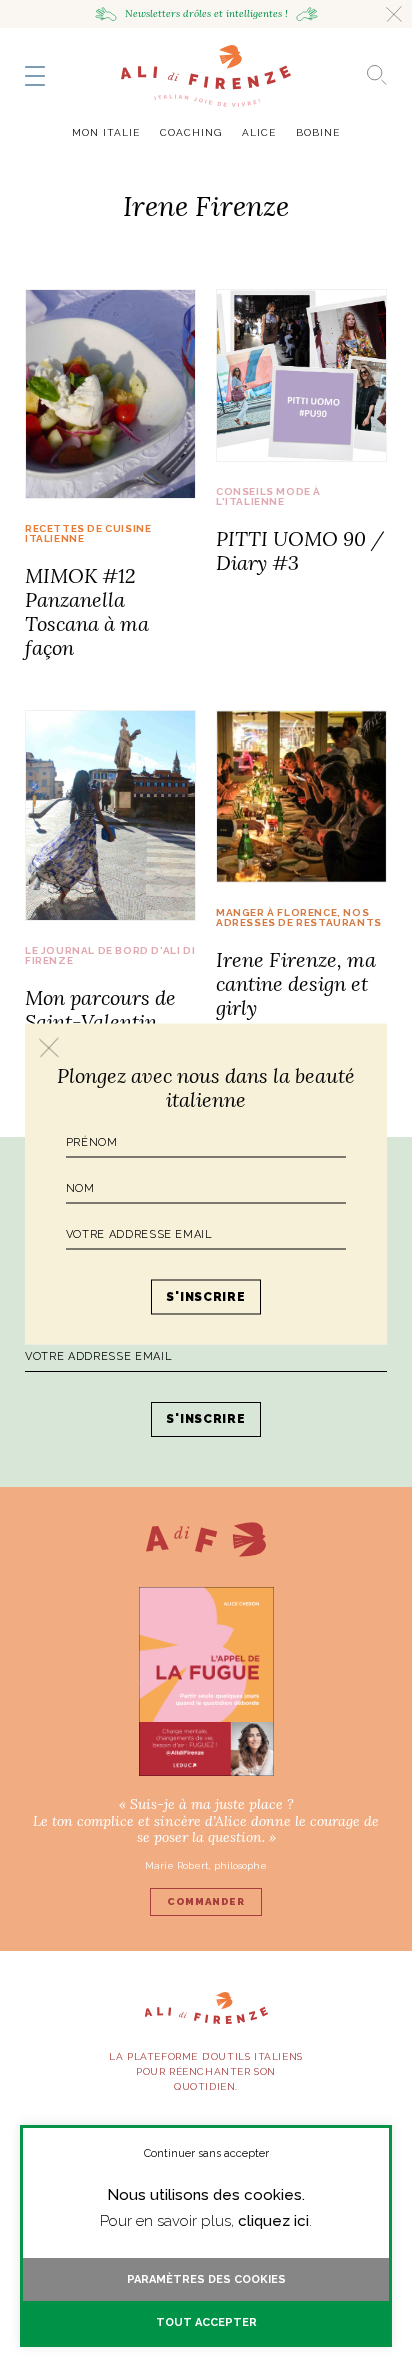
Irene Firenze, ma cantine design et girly (296, 983)
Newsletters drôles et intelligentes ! (206, 13)
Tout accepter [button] (206, 2322)
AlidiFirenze (206, 76)
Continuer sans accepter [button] (206, 2153)
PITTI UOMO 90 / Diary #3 (300, 550)
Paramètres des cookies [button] (206, 2279)
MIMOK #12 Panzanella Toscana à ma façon (87, 611)
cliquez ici (273, 2221)
